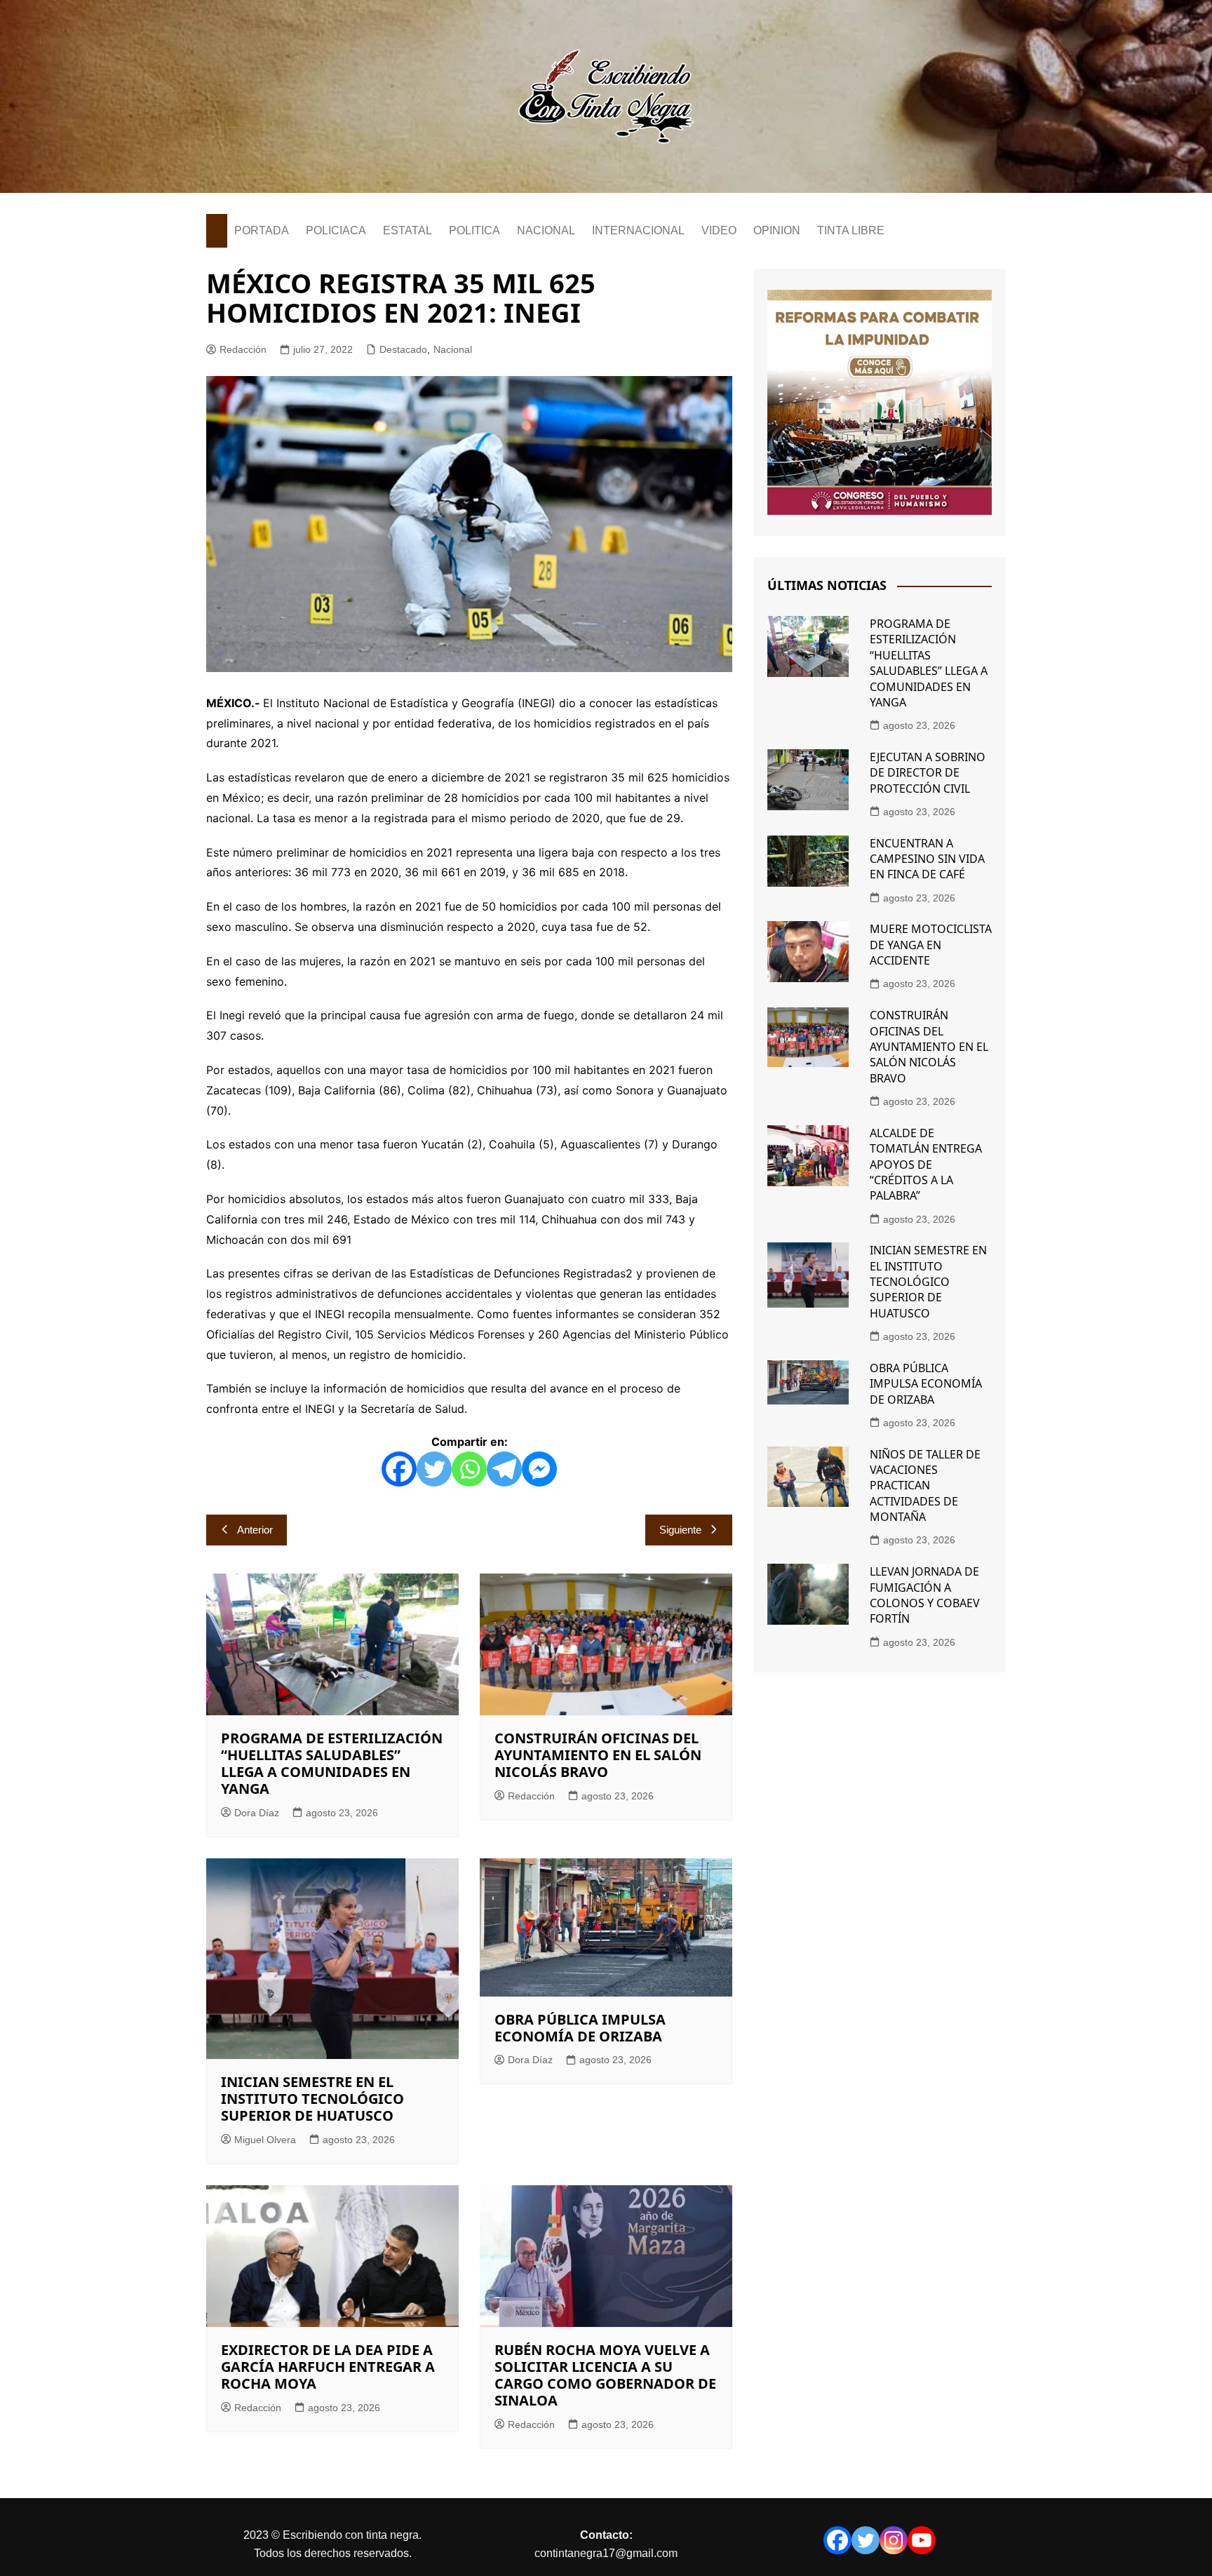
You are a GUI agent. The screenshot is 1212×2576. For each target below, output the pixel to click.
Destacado (403, 349)
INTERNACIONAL (638, 230)
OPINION (777, 230)
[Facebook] (399, 1469)
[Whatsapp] (469, 1469)
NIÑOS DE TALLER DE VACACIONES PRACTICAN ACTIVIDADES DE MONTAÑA (925, 1486)
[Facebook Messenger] (539, 1469)
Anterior (255, 1530)
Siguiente (680, 1530)
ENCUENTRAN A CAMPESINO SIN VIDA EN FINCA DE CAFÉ (927, 859)
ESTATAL (408, 230)
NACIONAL (546, 230)
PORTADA (262, 230)
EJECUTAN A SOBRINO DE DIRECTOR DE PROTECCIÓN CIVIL (928, 773)
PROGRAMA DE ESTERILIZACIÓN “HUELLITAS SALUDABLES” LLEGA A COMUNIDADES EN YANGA (332, 1763)
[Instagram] (894, 2540)
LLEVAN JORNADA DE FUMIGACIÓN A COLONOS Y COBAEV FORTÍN (925, 1595)
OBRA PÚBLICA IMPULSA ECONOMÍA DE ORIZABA (580, 2028)
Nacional (453, 349)
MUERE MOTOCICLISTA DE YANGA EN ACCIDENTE (931, 945)
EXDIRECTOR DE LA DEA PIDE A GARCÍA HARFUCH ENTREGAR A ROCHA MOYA (328, 2367)
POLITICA (474, 230)
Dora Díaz (257, 1813)
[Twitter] (434, 1469)
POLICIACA (336, 230)
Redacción (243, 349)
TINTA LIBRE (851, 230)
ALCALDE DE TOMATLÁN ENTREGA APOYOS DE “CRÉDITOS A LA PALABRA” (926, 1165)
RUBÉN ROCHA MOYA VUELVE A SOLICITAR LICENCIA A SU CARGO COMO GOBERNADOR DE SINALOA (605, 2375)
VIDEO (719, 230)
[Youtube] (922, 2540)
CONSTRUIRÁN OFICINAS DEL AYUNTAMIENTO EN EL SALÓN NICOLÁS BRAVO (598, 1755)
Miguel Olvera (265, 2140)
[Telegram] (504, 1469)
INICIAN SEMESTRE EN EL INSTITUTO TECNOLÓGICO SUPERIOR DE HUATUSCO (312, 2099)
